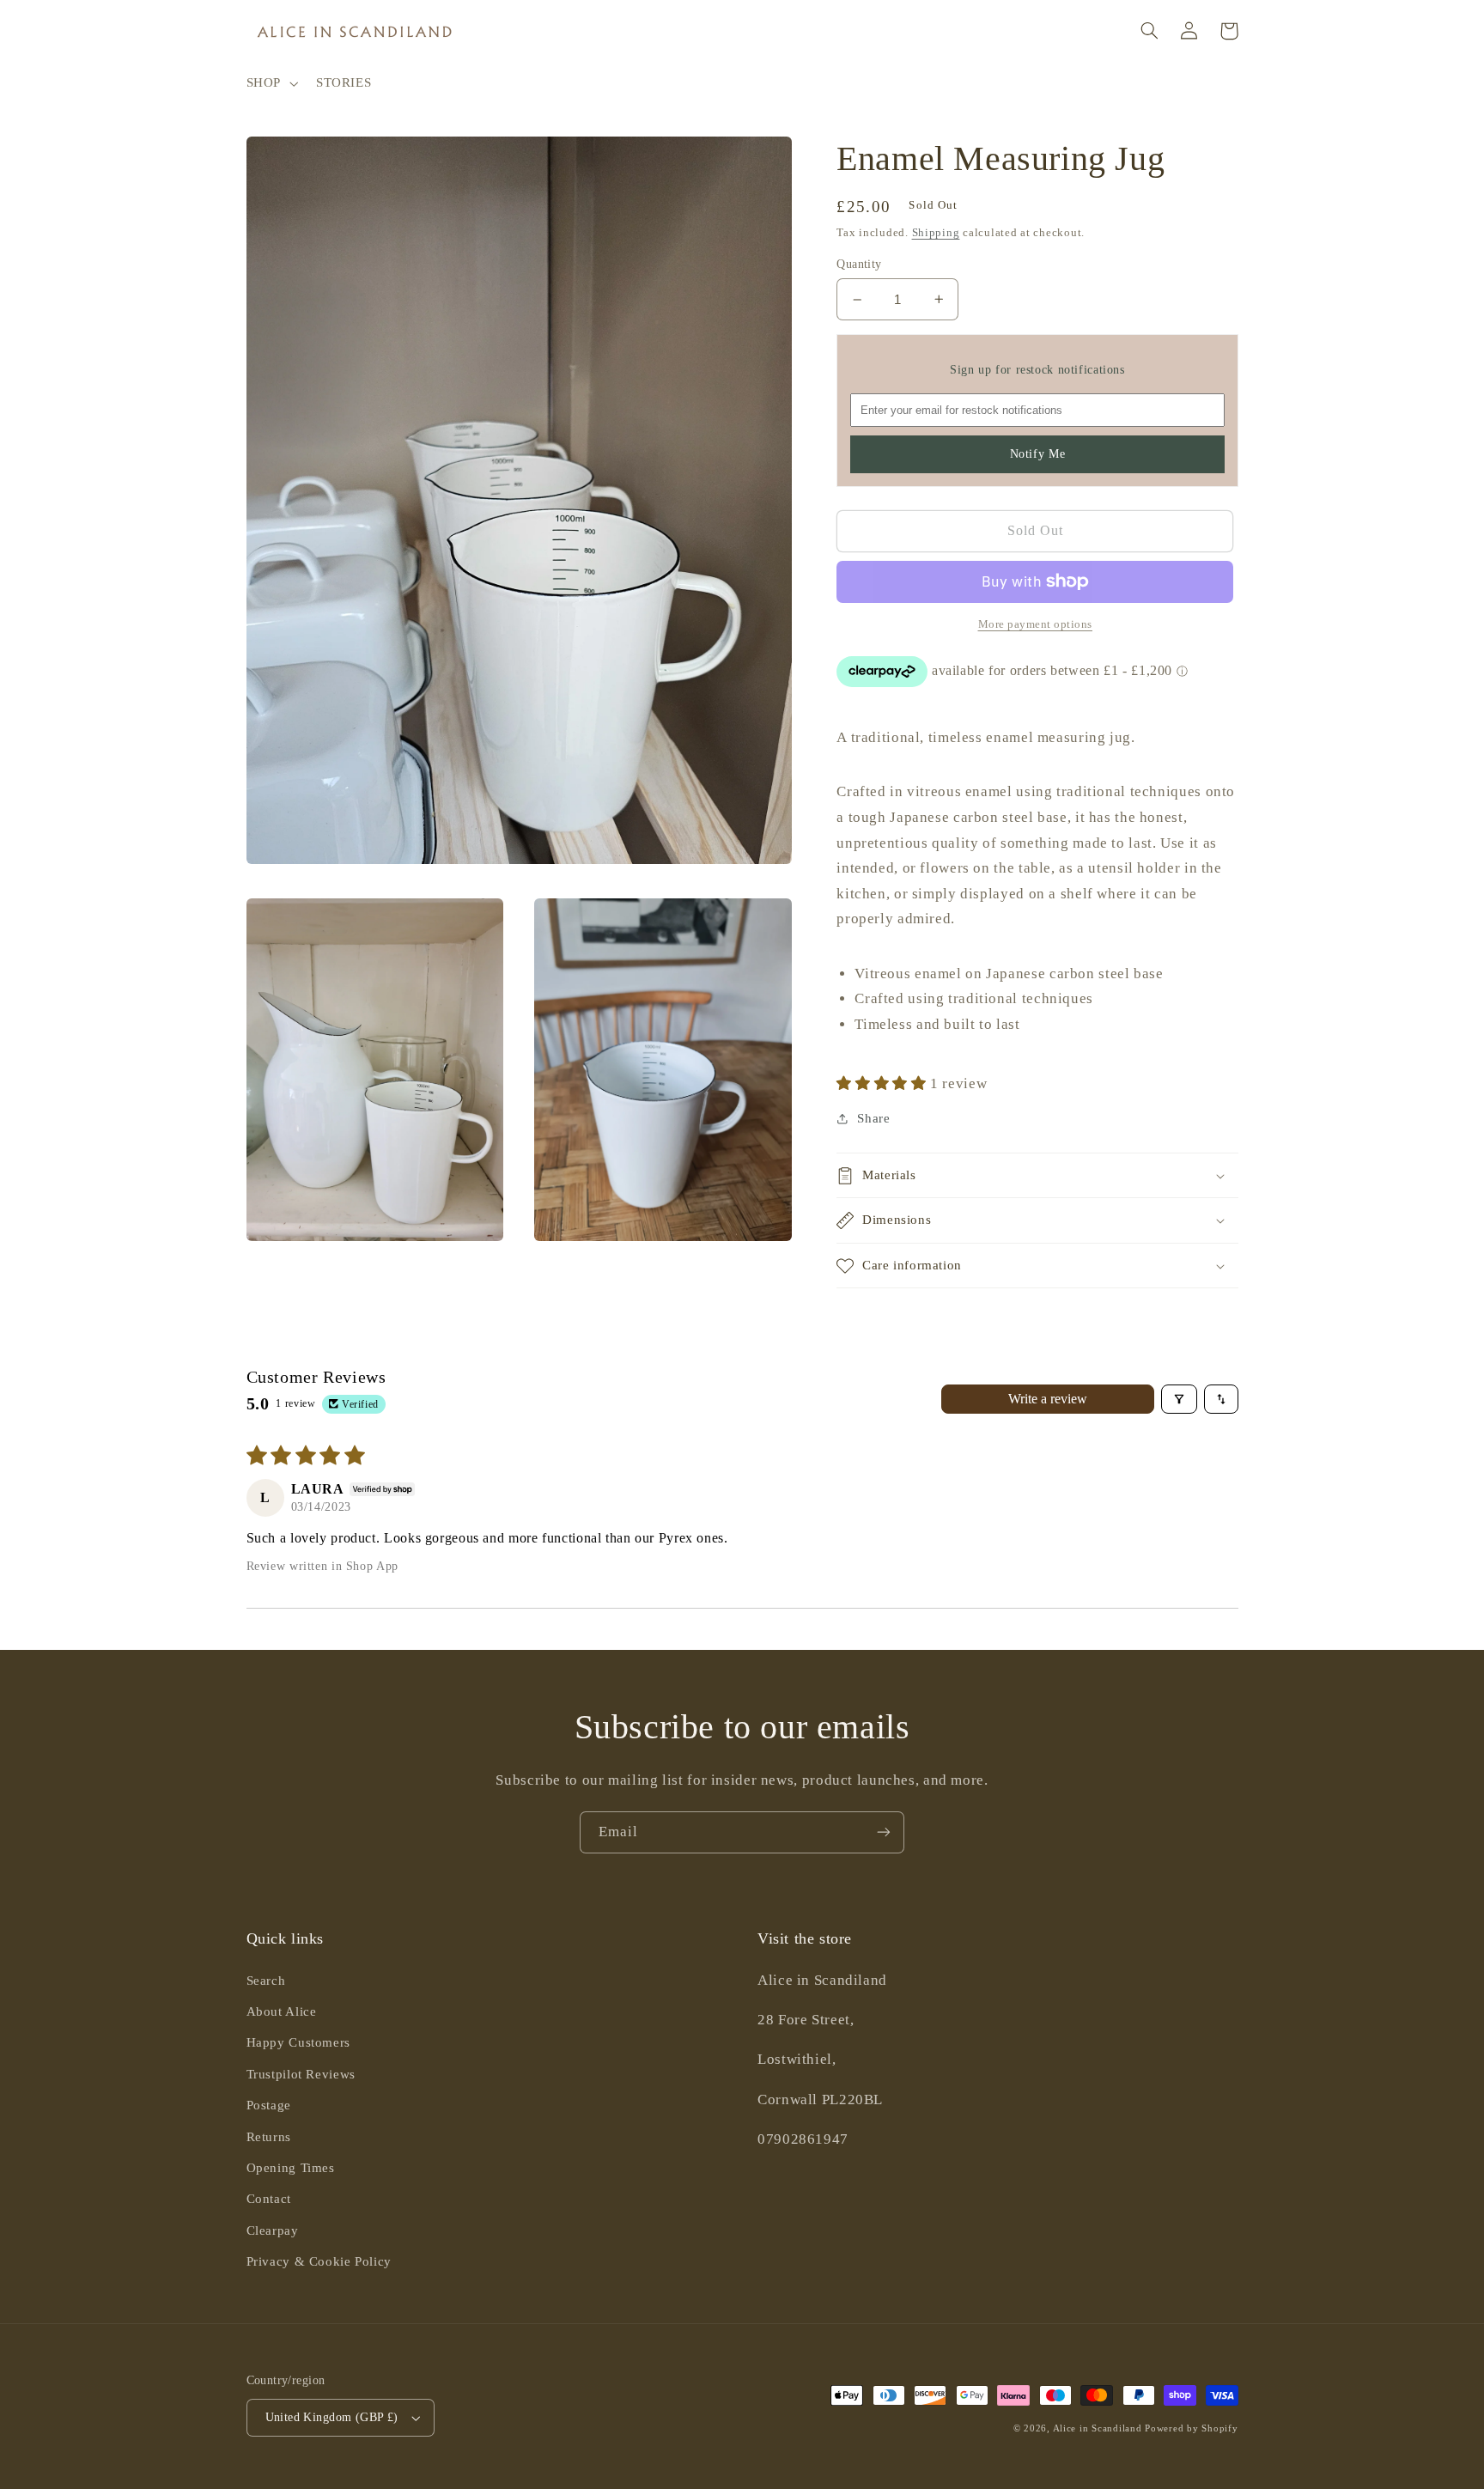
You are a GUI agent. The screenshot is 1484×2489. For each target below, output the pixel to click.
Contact (269, 2199)
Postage (269, 2105)
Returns (269, 2137)
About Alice (282, 2011)
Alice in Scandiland (1098, 2428)
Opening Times (291, 2168)
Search (266, 1981)
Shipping (936, 233)
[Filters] (1179, 1399)
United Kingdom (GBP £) (332, 2417)
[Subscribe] (884, 1832)
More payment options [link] (1036, 624)
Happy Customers (298, 2042)
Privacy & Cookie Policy (319, 2261)
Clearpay (273, 2230)
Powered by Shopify (1191, 2428)
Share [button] (873, 1118)
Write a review (1048, 1399)
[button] (270, 83)
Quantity (859, 264)
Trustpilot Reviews (301, 2074)
